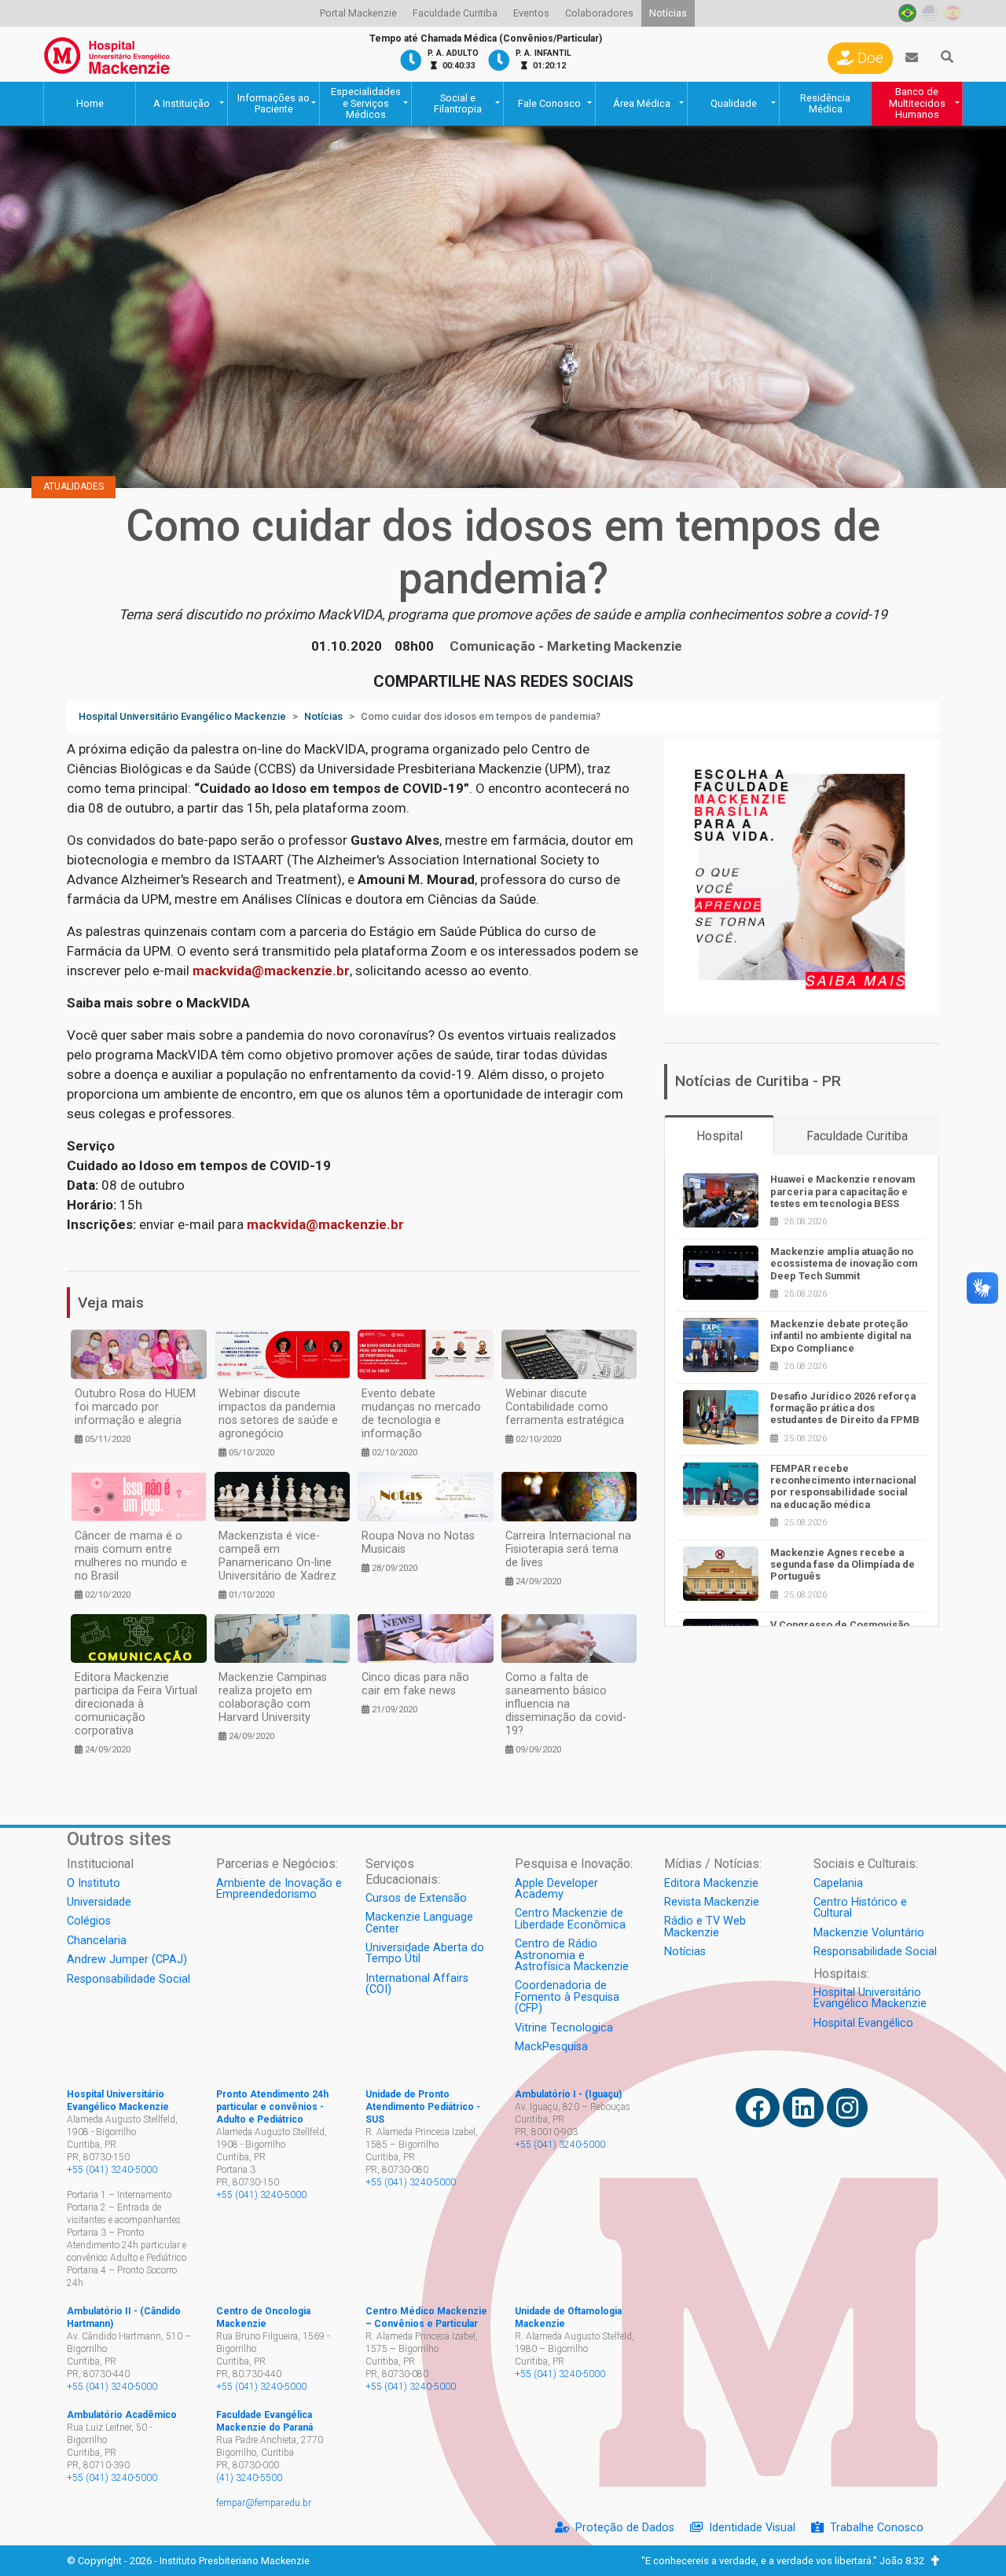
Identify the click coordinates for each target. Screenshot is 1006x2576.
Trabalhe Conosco (877, 2528)
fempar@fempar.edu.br (264, 2503)
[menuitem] (358, 13)
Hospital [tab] (720, 1136)
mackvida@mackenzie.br (271, 971)
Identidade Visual (752, 2528)
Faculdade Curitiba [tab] (857, 1136)
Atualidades (73, 486)
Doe (868, 58)
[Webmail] (912, 58)
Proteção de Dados (625, 2528)
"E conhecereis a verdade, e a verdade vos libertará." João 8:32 (786, 2561)
